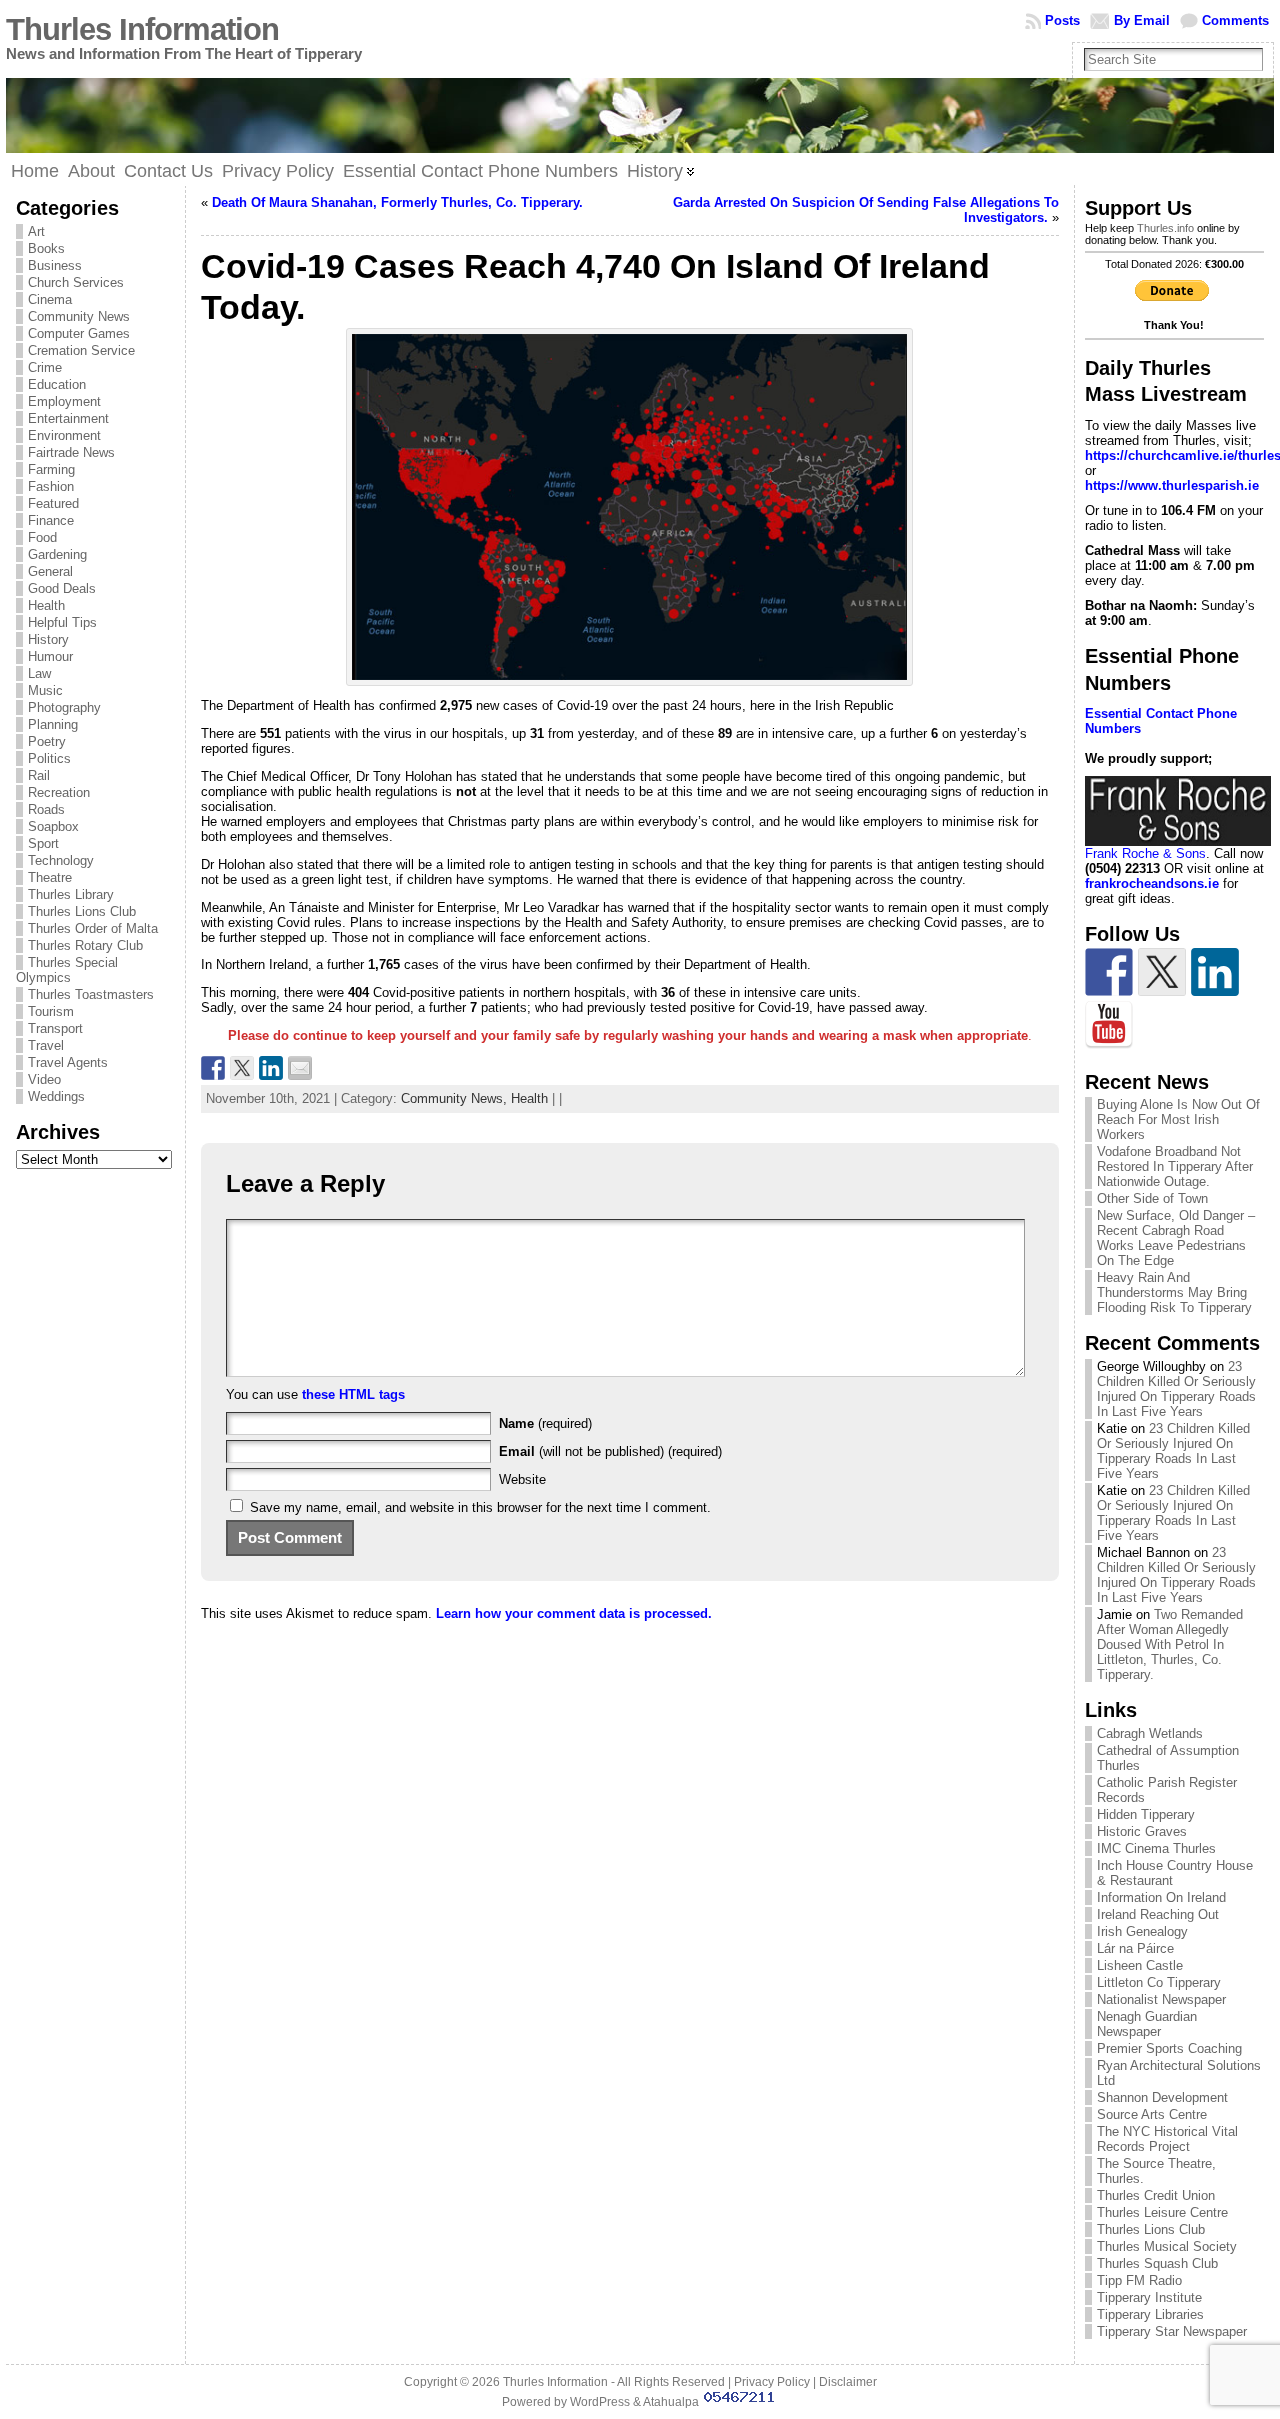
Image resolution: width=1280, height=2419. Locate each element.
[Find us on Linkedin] (1215, 972)
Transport (55, 1028)
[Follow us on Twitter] (1162, 972)
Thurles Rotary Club (85, 945)
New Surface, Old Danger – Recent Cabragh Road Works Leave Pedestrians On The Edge (1176, 1238)
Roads (46, 809)
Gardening (57, 554)
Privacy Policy (772, 2382)
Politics (49, 758)
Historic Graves (1142, 1831)
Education (57, 384)
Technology (61, 860)
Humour (50, 656)
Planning (53, 724)
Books (46, 248)
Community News (79, 316)
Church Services (76, 282)
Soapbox (53, 826)
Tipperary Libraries (1150, 2314)
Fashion (51, 486)
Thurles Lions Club (82, 911)
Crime (45, 367)
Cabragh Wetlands (1150, 1733)
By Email (1142, 20)
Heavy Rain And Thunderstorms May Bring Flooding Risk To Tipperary (1174, 1292)
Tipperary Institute (1149, 2297)
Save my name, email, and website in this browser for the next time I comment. (480, 1507)
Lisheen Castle (1140, 1965)
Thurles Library (71, 894)
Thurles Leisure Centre (1162, 2212)
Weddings (56, 1096)
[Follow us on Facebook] (1109, 972)
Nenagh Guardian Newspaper (1147, 2024)
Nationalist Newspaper (1161, 1999)
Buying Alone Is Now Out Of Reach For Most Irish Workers (1178, 1119)
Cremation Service (81, 350)
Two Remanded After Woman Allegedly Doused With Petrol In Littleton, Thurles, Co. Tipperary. (1170, 1644)
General (50, 571)
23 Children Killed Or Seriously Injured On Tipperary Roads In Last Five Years (1176, 1389)
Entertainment (68, 418)
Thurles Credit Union (1156, 2195)
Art (36, 231)
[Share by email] (300, 1068)
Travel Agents (68, 1062)
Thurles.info (1165, 228)
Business (55, 265)
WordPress (600, 2402)
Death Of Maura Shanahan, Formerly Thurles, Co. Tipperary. (397, 202)
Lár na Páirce (1135, 1948)
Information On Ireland (1161, 1897)
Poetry (47, 741)
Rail (39, 775)
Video (44, 1079)
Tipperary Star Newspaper (1172, 2331)
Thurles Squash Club (1157, 2263)
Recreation (59, 792)
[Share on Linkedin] (271, 1068)
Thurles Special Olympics (67, 970)
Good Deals (62, 588)
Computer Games (79, 333)
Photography (64, 707)
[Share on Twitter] (242, 1068)
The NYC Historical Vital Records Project (1167, 2139)
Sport (43, 843)
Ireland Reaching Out (1158, 1914)
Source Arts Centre (1152, 2114)
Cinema (50, 299)
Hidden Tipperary (1146, 1814)
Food (42, 537)
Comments (1235, 20)
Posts (1062, 20)
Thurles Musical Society (1167, 2246)
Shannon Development (1162, 2097)
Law (39, 673)
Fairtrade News (71, 452)
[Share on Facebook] (213, 1068)
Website (522, 1479)
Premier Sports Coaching (1169, 2048)
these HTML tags (353, 1394)
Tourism (51, 1011)
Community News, (456, 1098)
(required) (545, 1423)
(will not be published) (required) (610, 1451)
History (48, 639)
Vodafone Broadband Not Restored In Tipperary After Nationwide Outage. (1175, 1166)
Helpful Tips (62, 622)
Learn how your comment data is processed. (574, 1613)
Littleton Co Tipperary (1159, 1982)
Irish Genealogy (1142, 1931)
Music (45, 690)
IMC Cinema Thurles (1156, 1848)
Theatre (50, 877)
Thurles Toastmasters (91, 994)
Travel (46, 1045)
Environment (64, 435)
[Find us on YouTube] (1109, 1025)
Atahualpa (671, 2402)
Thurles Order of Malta (93, 928)
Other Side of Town (1152, 1198)
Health (46, 605)
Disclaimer (848, 2382)
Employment (64, 401)
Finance (51, 520)
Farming (51, 469)
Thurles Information (142, 29)
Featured (53, 503)
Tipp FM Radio (1139, 2280)
